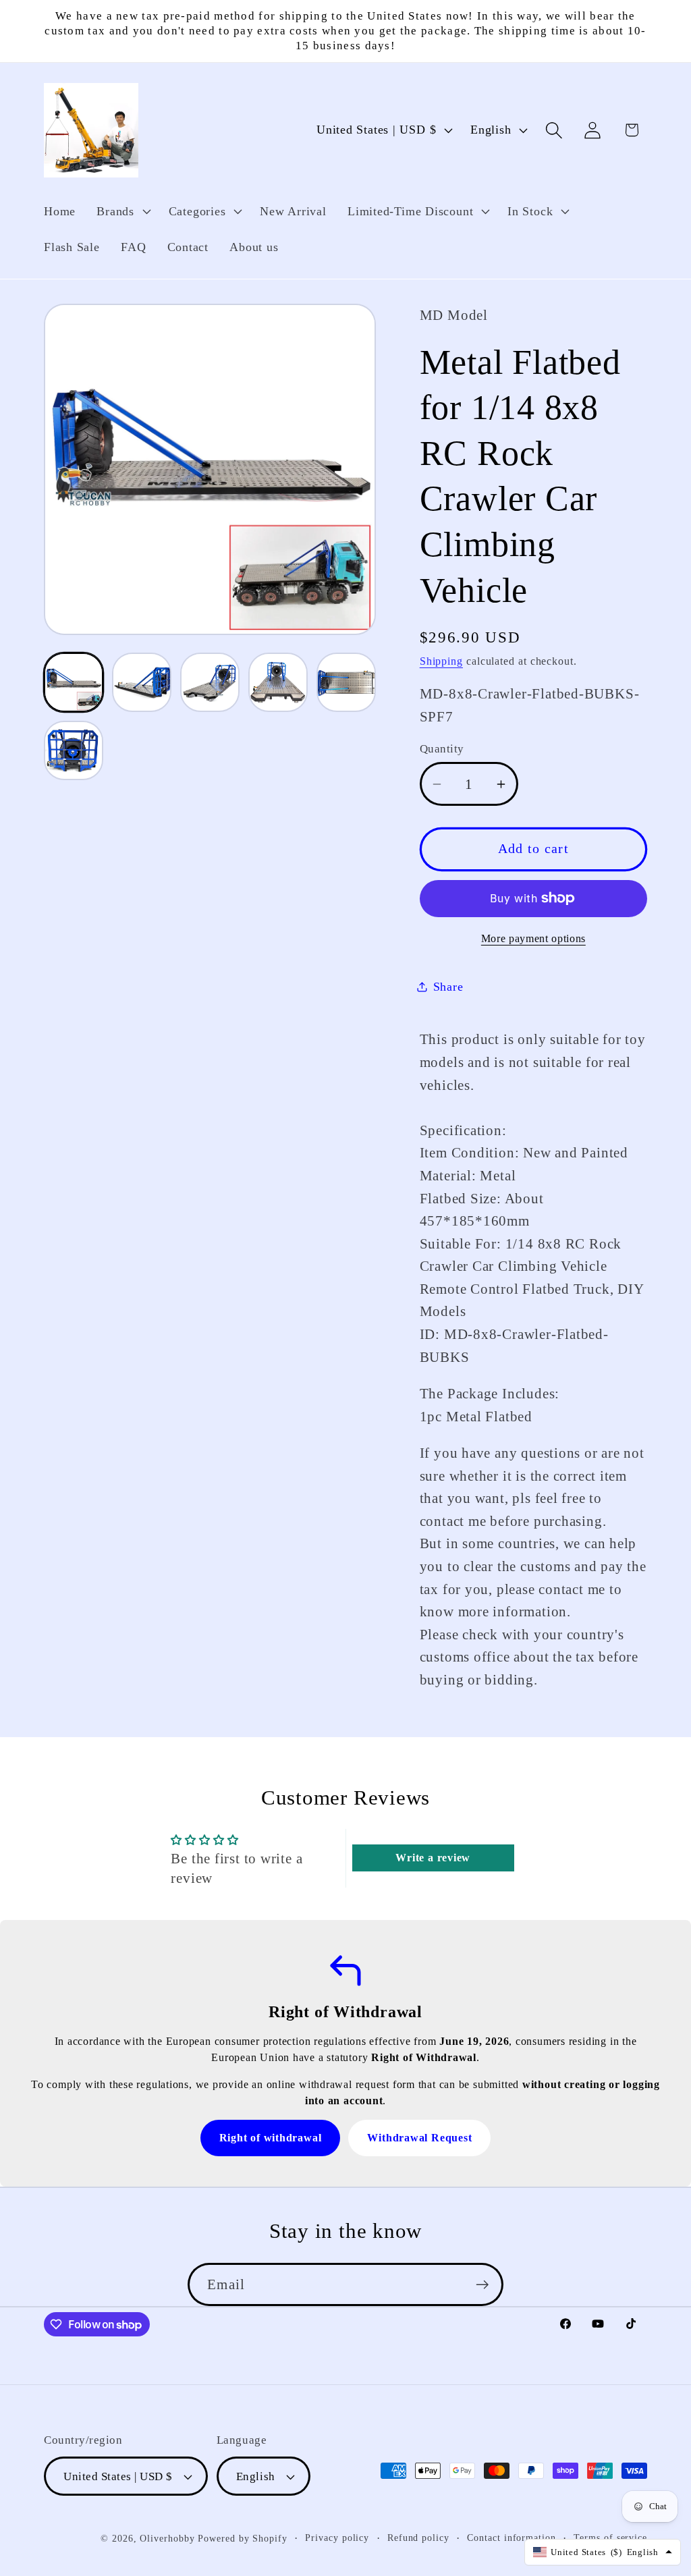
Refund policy (418, 2538)
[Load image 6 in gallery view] (74, 750)
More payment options (533, 938)
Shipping (441, 661)
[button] (122, 211)
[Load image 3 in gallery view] (210, 682)
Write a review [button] (433, 1858)
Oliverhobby (167, 2538)
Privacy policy (337, 2538)
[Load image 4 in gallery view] (278, 682)
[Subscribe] (482, 2285)
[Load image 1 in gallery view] (74, 682)
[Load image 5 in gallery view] (346, 682)
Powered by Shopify (242, 2538)
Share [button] (448, 987)
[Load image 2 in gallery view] (142, 682)
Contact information (511, 2538)
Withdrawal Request (419, 2138)
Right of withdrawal (271, 2138)
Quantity (442, 749)
